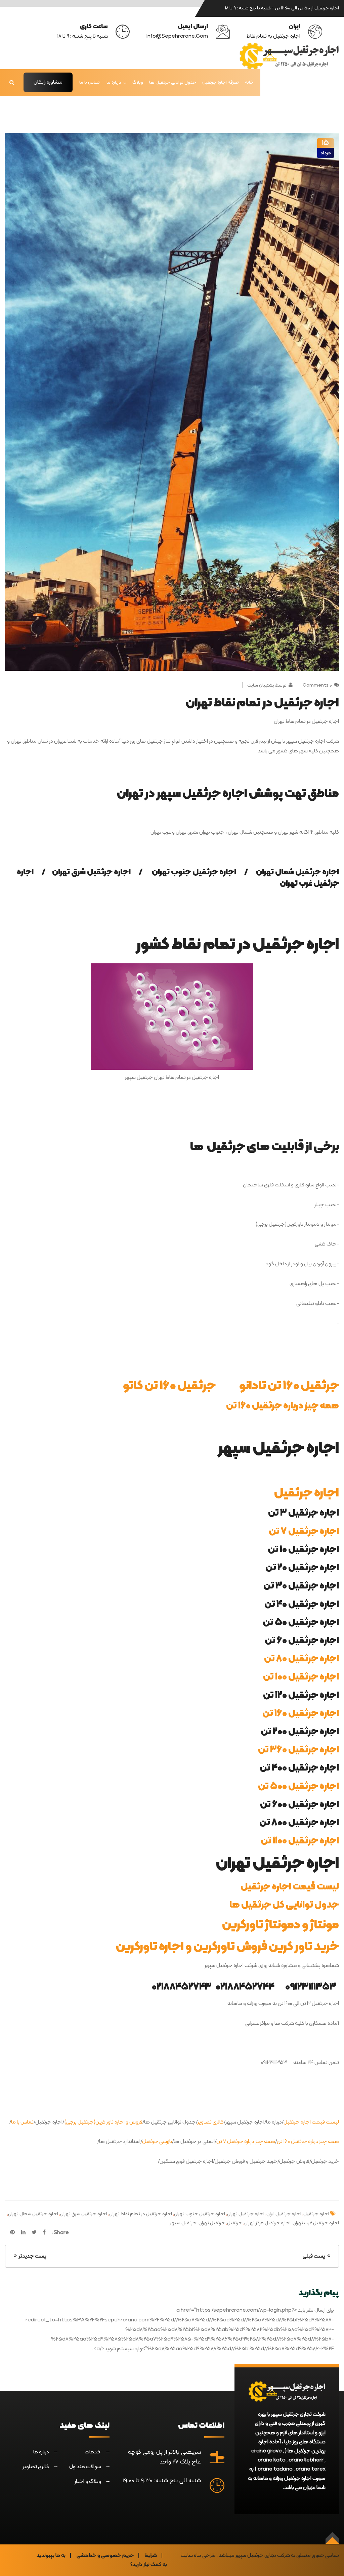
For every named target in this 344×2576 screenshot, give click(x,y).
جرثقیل (235, 2223)
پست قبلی (315, 2256)
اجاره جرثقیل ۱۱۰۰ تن (300, 1841)
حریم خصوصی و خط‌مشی (105, 2556)
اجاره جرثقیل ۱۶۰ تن (301, 1714)
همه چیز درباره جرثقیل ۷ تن (246, 2142)
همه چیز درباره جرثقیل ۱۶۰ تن (283, 1406)
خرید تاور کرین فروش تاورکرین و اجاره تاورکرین (227, 1947)
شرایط (151, 2556)
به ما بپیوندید (51, 2556)
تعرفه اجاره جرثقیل (221, 82)
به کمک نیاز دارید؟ (149, 2565)
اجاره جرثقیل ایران (284, 2214)
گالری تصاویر (211, 2122)
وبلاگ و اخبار (88, 2482)
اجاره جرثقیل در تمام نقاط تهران (141, 2214)
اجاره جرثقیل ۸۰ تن (302, 1659)
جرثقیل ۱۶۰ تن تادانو (289, 1386)
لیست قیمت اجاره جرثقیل (290, 1887)
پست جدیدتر (32, 2256)
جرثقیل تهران (212, 2223)
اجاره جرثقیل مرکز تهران (267, 2223)
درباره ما (114, 82)
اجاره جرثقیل (307, 1493)
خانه (249, 82)
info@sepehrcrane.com (177, 36)
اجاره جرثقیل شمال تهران (33, 2214)
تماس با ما (90, 82)
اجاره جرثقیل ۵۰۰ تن (298, 1787)
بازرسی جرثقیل (157, 2142)
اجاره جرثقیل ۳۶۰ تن (298, 1750)
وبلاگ (138, 82)
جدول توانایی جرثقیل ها (173, 82)
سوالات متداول (85, 2467)
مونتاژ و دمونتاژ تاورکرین (281, 1925)
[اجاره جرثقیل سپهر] (289, 56)
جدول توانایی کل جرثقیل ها (284, 1905)
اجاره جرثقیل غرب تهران (316, 2223)
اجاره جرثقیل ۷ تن (304, 1532)
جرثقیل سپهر (183, 2223)
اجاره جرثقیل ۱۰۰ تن (301, 1677)
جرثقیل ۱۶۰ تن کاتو (169, 1386)
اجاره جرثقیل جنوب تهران (200, 2214)
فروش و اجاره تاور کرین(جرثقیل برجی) (103, 2122)
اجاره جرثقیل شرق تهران (84, 2214)
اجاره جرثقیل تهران (246, 2214)
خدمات (93, 2452)
